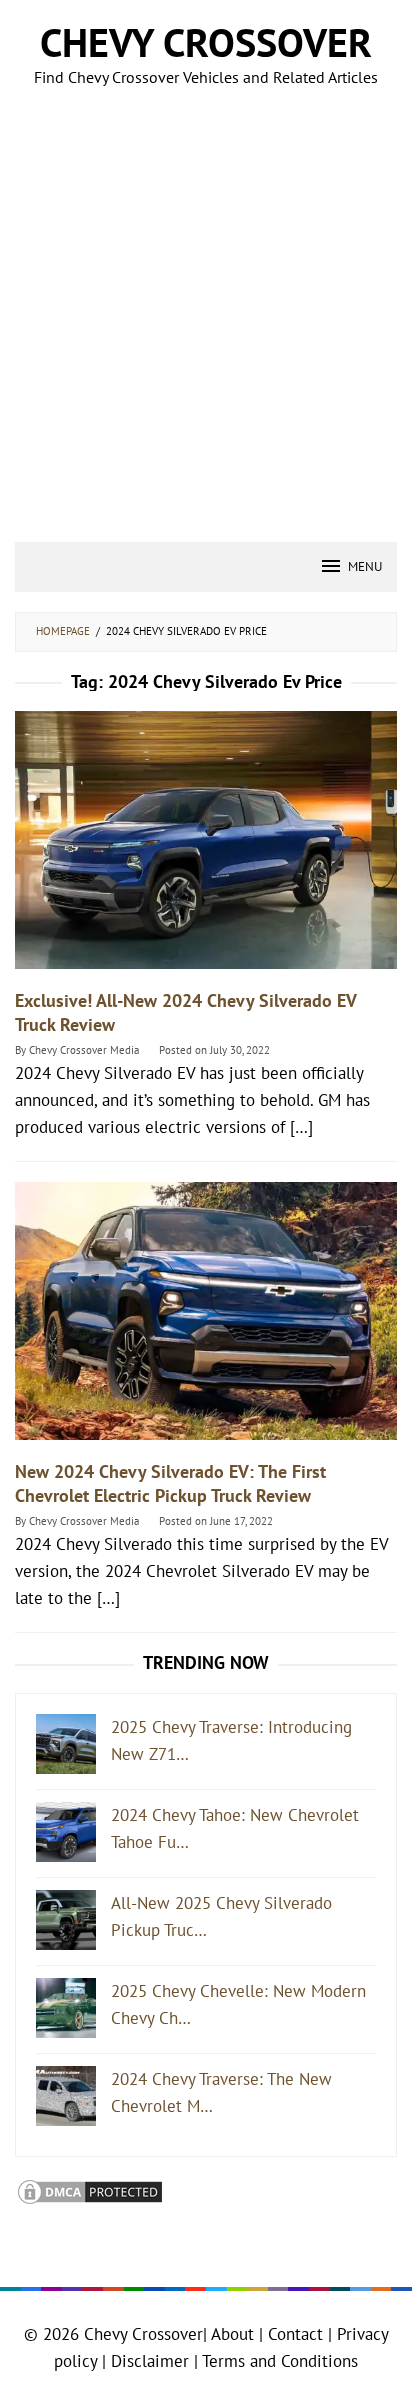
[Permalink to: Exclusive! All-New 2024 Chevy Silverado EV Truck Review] (206, 849)
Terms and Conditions (280, 2361)
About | (237, 2334)
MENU (365, 566)
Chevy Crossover (206, 42)
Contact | (297, 2334)
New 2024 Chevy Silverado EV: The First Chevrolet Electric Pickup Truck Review (170, 1483)
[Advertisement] (206, 326)
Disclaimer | (152, 2361)
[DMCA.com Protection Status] (90, 2190)
